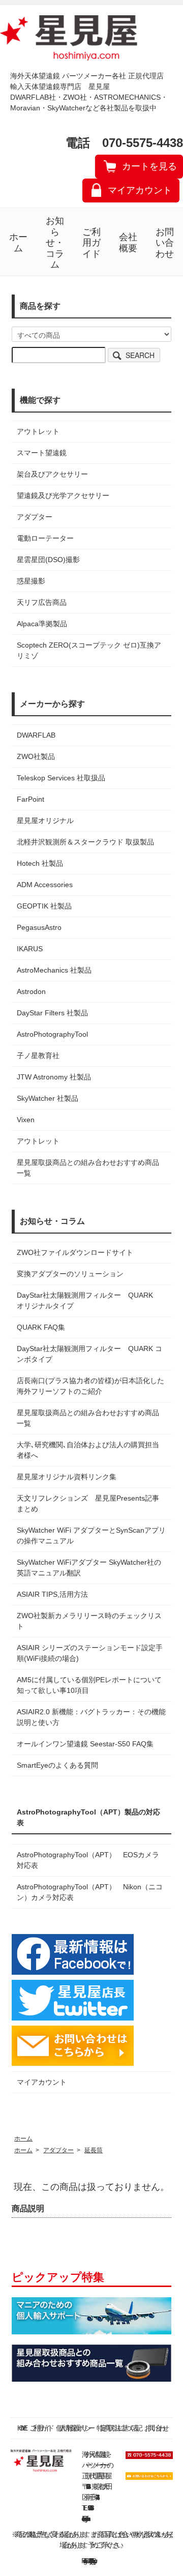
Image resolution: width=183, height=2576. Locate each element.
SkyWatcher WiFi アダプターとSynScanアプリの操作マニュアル (91, 1535)
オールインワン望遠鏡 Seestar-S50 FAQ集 (85, 1744)
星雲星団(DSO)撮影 (48, 560)
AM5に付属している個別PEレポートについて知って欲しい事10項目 (89, 1685)
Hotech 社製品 (40, 863)
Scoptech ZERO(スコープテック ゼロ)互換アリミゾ (89, 650)
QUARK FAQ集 (41, 1327)
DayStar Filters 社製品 (52, 1013)
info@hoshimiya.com (86, 2519)
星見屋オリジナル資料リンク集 (67, 1477)
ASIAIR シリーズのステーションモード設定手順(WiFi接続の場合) (90, 1653)
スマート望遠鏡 (42, 453)
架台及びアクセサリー (52, 474)
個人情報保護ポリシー (74, 2428)
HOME (21, 2428)
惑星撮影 (31, 581)
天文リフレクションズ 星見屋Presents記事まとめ (88, 1503)
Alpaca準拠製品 (42, 624)
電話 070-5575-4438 (124, 143)
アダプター (35, 517)
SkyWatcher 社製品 (48, 1098)
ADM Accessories (45, 885)
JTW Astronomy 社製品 (54, 1077)
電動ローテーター (45, 538)
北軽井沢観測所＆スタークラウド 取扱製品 (85, 842)
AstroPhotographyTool (52, 1034)
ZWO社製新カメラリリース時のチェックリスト (89, 1621)
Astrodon (31, 991)
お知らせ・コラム (55, 243)
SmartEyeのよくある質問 (57, 1765)
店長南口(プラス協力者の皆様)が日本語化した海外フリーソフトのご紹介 (90, 1386)
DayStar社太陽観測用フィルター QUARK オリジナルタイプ (88, 1300)
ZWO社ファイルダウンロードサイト (75, 1252)
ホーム (18, 243)
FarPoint (30, 799)
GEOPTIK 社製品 (44, 906)
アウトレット (38, 431)
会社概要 (128, 243)
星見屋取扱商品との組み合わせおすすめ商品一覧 (88, 1418)
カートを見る (149, 166)
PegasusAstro (39, 927)
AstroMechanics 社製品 (54, 970)
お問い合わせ (165, 243)
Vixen (26, 1120)
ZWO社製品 (36, 756)
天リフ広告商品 (42, 602)
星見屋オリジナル (45, 821)
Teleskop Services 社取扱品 (61, 778)
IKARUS (30, 949)
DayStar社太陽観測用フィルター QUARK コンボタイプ (89, 1354)
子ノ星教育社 (38, 1056)
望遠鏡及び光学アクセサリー (63, 495)
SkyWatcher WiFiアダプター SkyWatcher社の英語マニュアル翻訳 (89, 1568)
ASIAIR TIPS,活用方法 (52, 1594)
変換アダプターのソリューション (70, 1274)
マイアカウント (140, 190)
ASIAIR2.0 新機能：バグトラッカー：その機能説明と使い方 (91, 1717)
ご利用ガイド (91, 243)
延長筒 (94, 2150)
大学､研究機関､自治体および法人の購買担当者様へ (88, 1450)
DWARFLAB (36, 735)
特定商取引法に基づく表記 (118, 2428)
